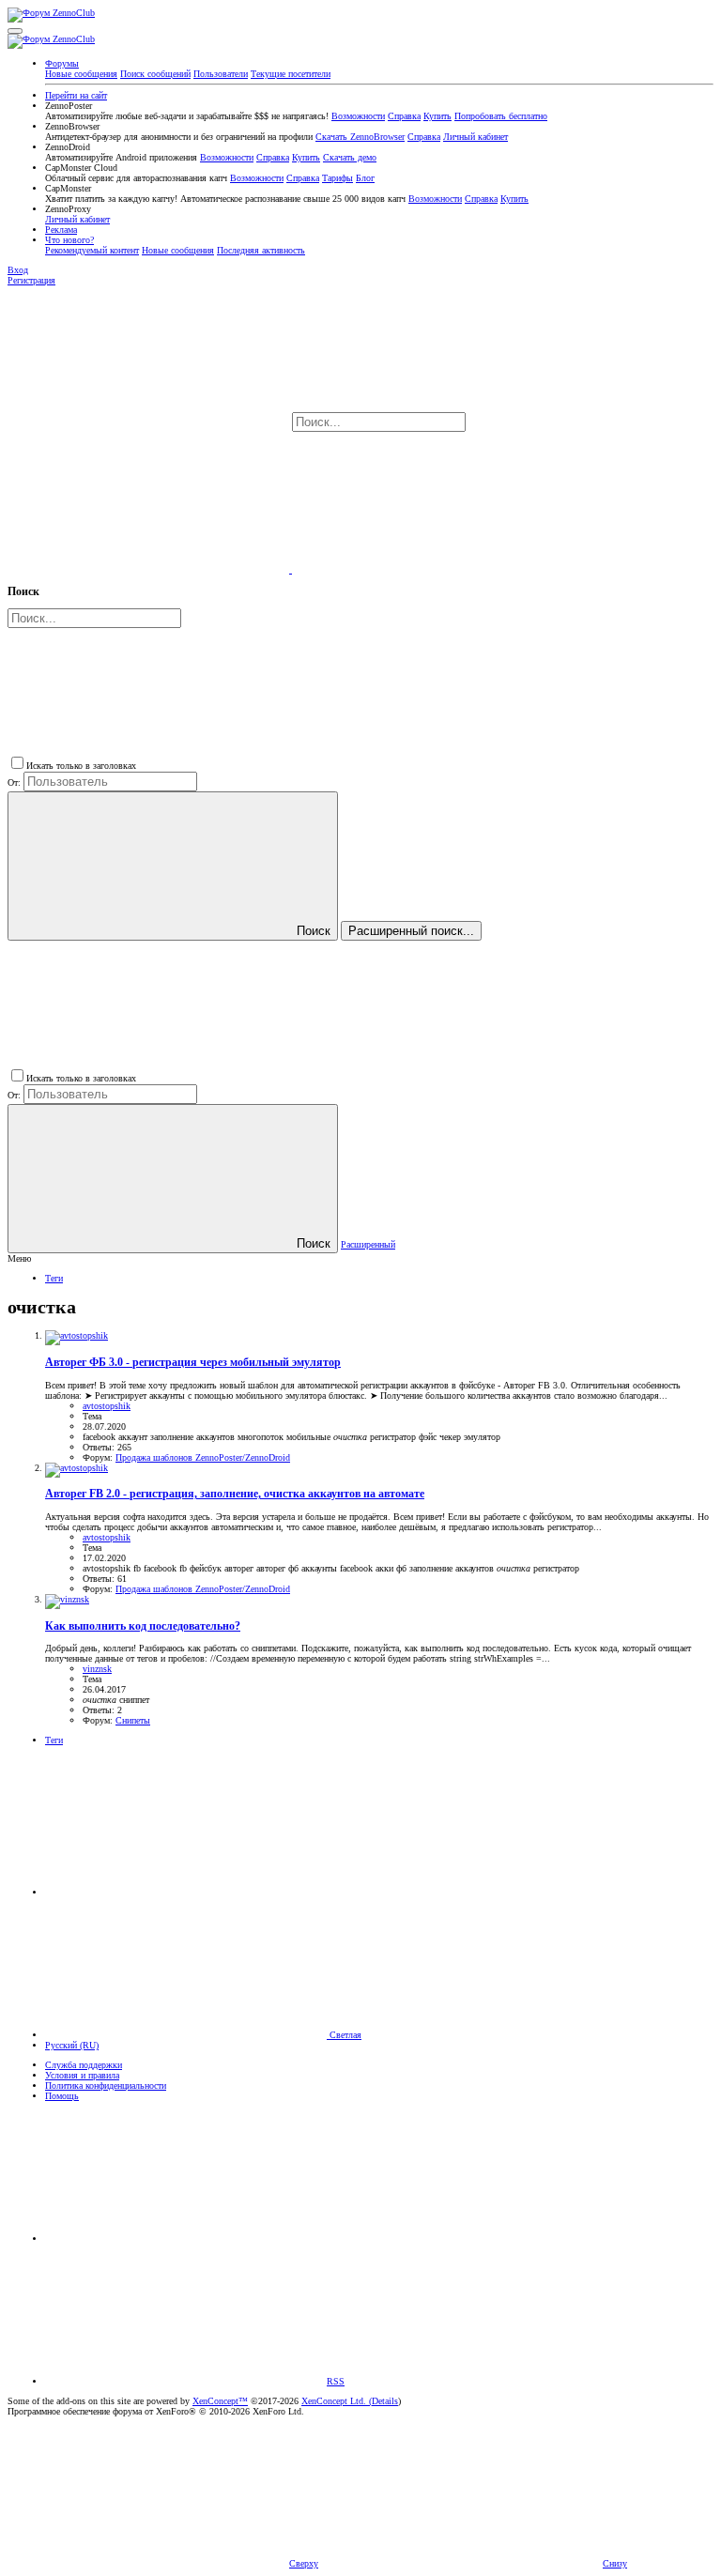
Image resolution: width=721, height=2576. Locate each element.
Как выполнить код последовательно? (143, 1626)
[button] (15, 31)
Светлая (344, 2035)
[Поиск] (150, 569)
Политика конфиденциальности (106, 2085)
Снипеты (133, 1720)
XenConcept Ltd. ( (337, 2401)
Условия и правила (82, 2075)
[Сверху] (186, 2239)
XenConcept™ (220, 2401)
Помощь (62, 2096)
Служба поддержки (84, 2065)
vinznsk (97, 1669)
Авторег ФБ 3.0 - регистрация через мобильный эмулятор (193, 1363)
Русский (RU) (72, 2045)
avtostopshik (107, 1406)
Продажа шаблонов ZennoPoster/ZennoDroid (203, 1457)
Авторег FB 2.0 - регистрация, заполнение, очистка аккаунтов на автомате (235, 1494)
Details (385, 2401)
